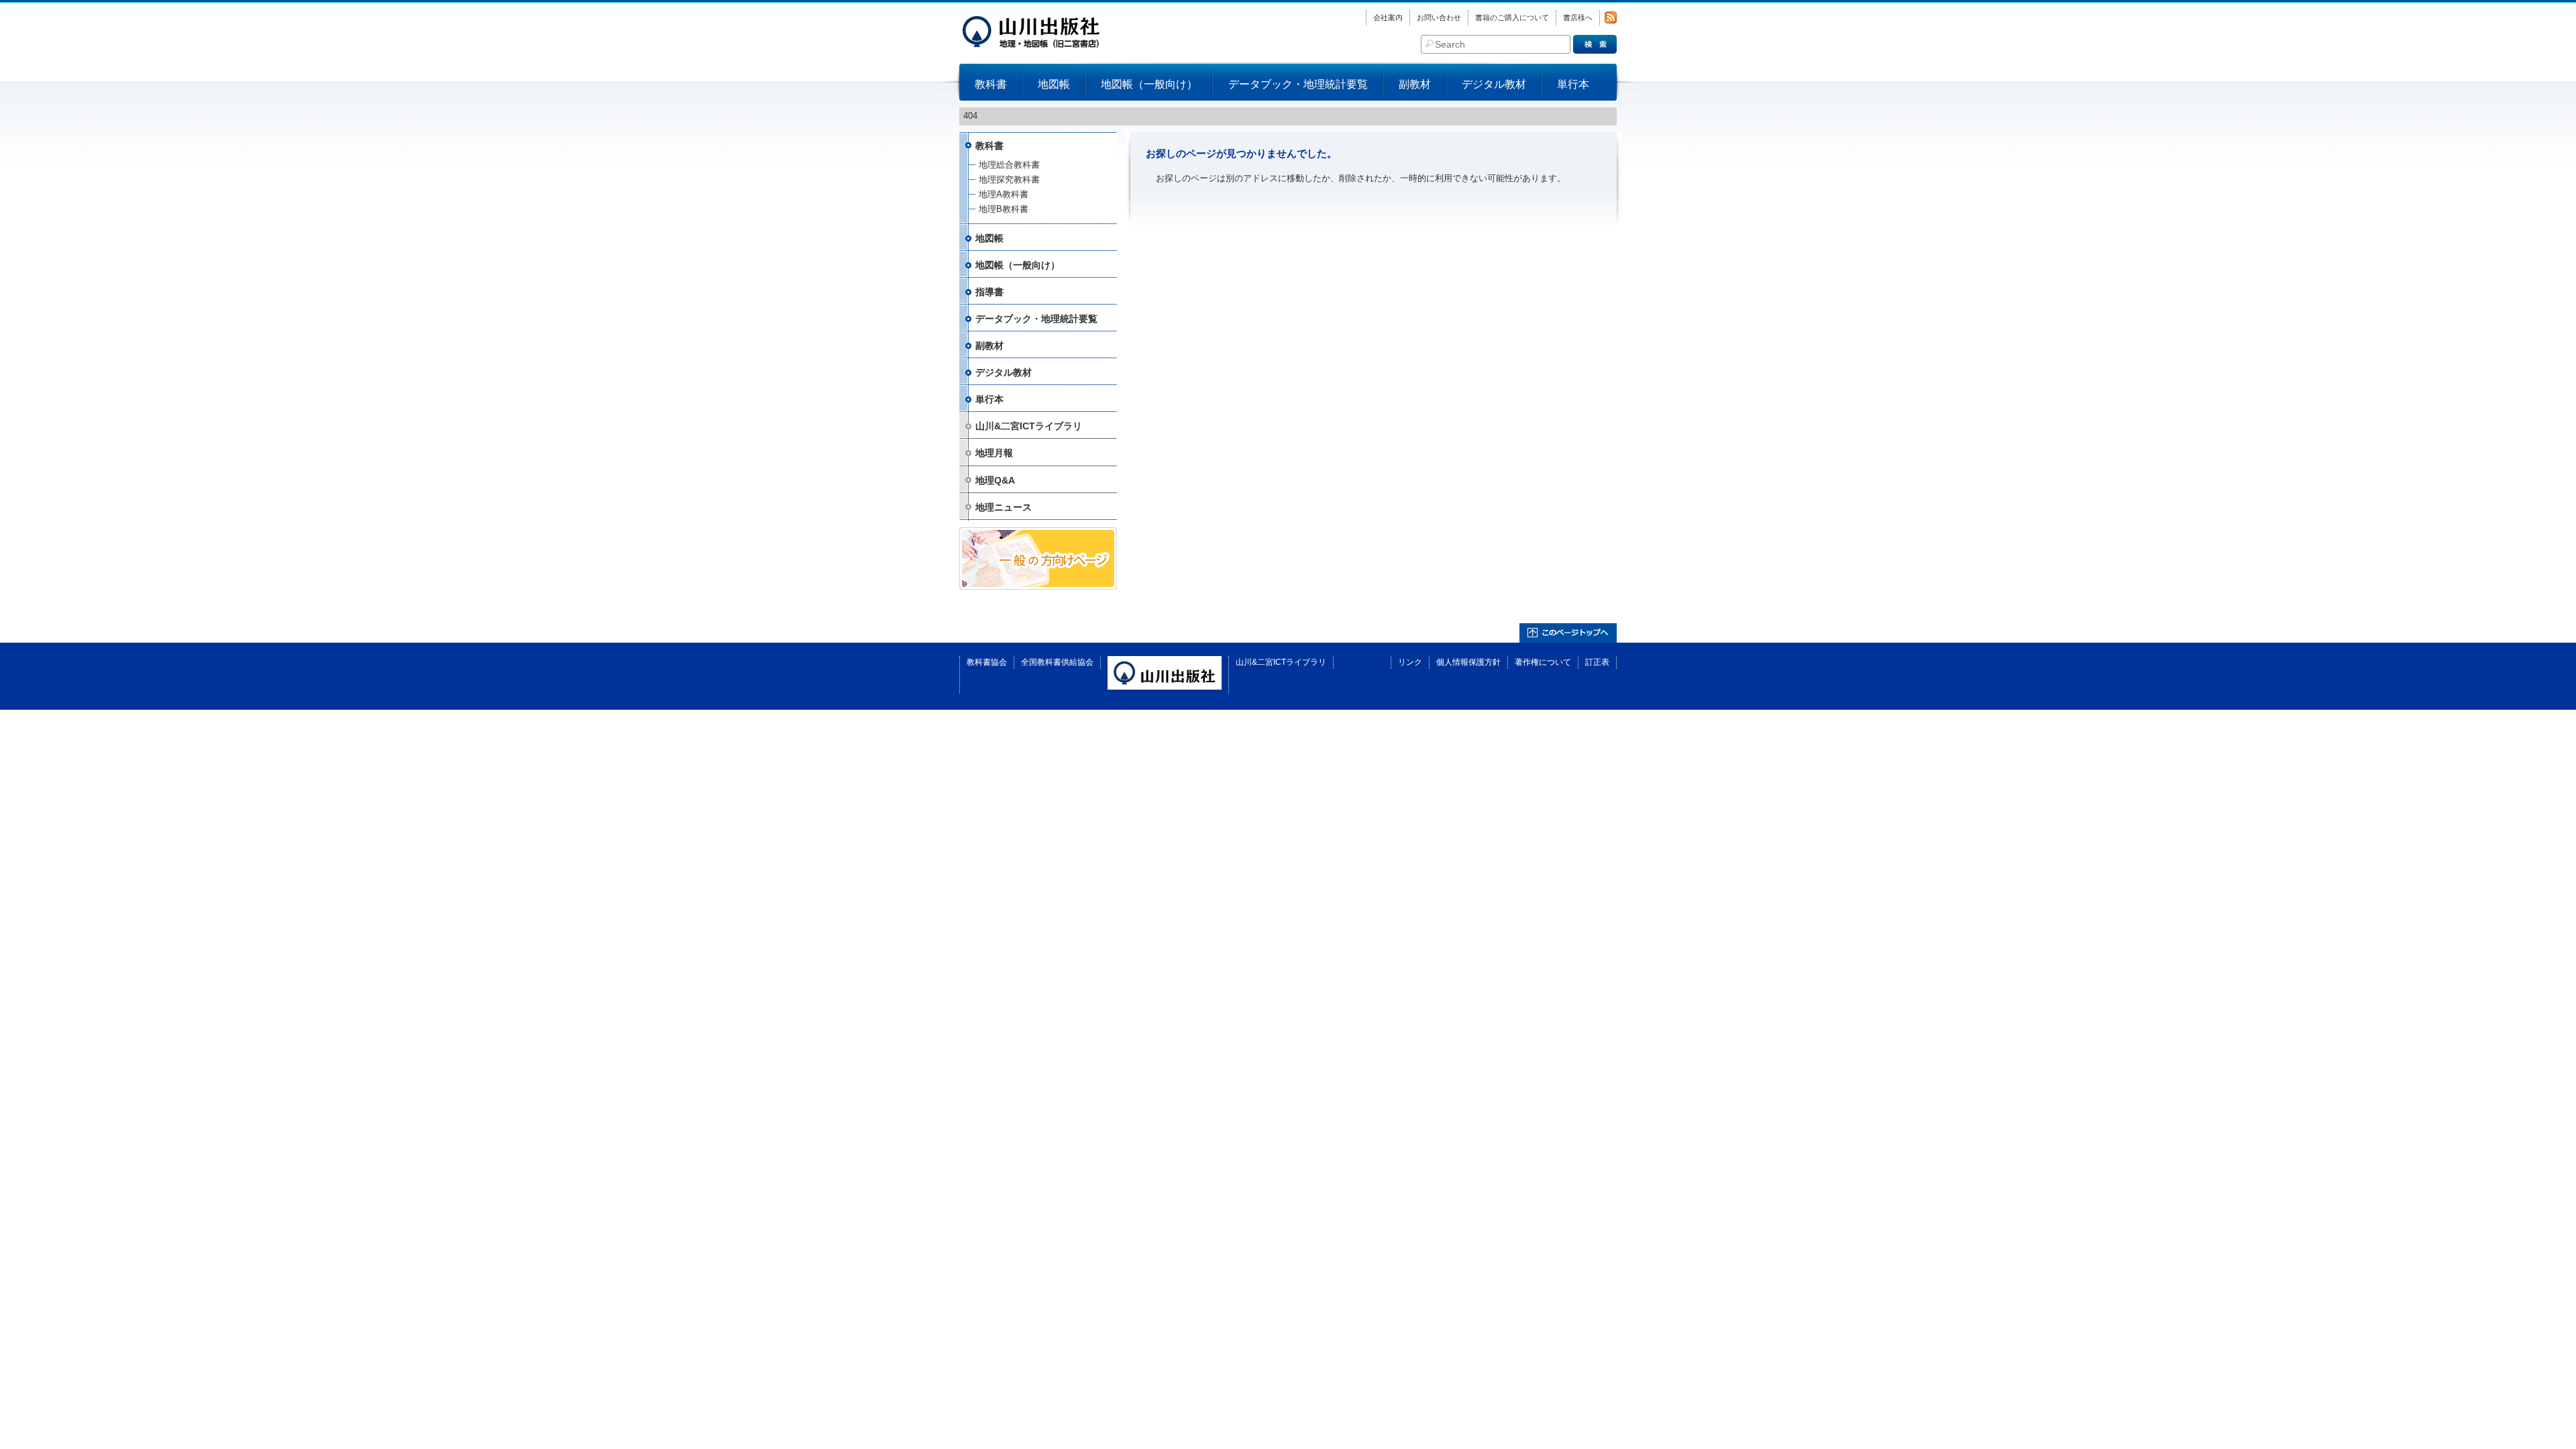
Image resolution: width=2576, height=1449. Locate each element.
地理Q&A (995, 480)
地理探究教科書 (1009, 179)
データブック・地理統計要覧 (1298, 84)
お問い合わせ (1439, 17)
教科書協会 (987, 662)
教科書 (991, 84)
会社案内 (1388, 17)
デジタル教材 (1494, 84)
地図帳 (1054, 84)
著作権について (1543, 662)
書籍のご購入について (1512, 17)
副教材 (1415, 84)
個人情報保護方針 (1468, 662)
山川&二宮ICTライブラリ (1029, 426)
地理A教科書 (1004, 194)
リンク (1410, 662)
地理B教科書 (1004, 209)
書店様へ (1578, 17)
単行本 (1573, 84)
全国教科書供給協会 (1057, 662)
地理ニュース (1004, 507)
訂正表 (1597, 662)
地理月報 (994, 453)
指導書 (989, 292)
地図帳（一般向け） (1149, 84)
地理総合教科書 (1009, 165)
